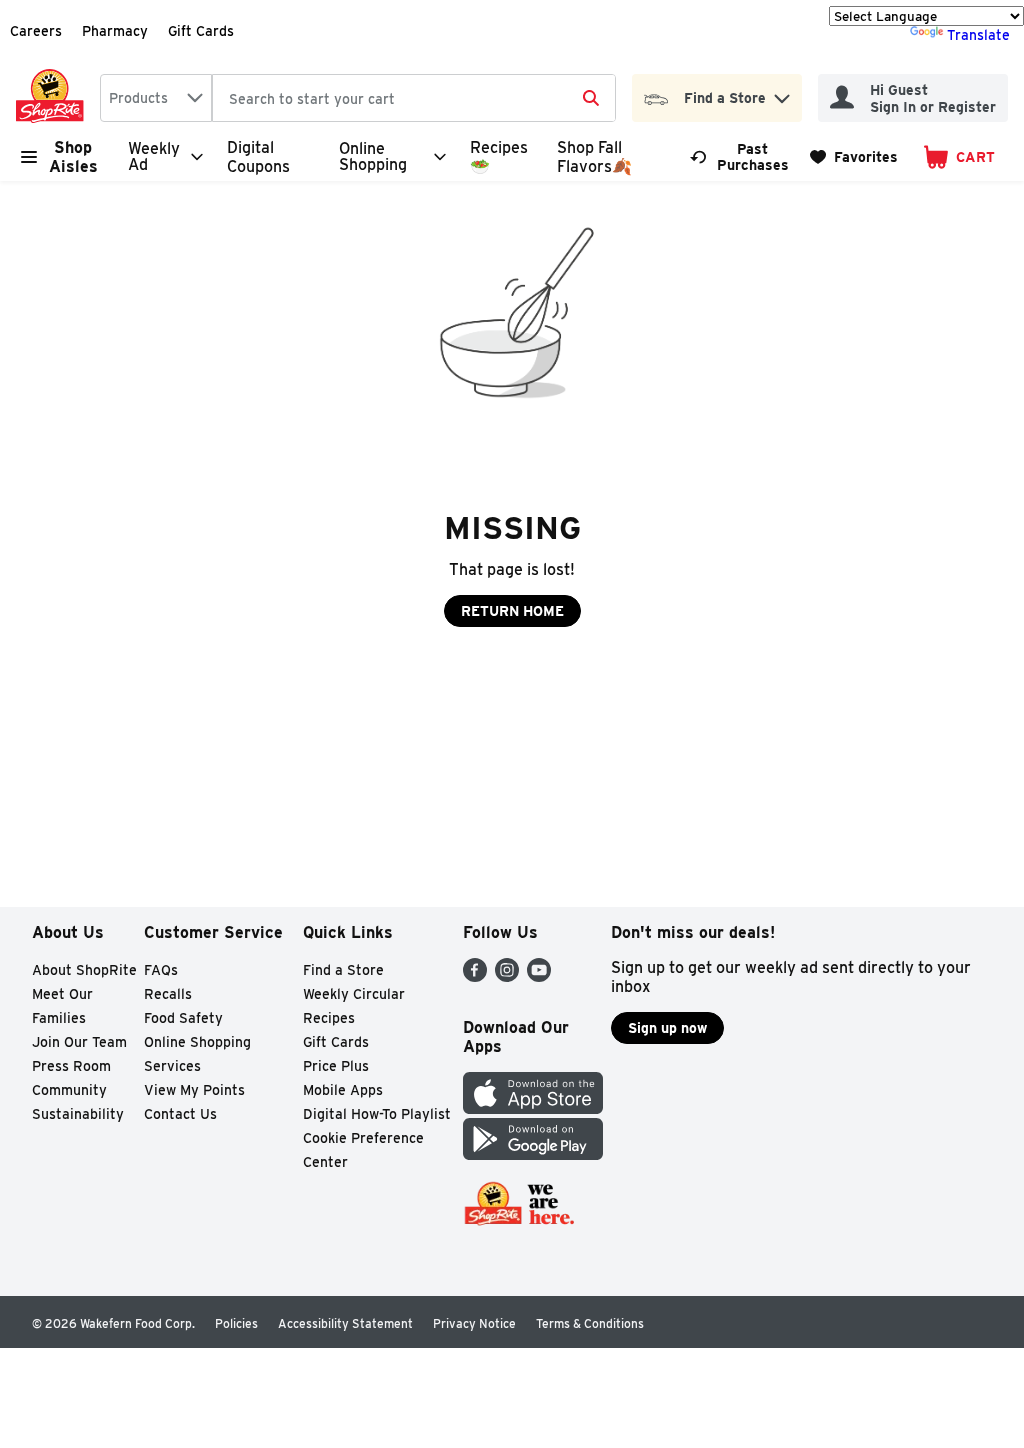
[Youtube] (539, 976)
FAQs (161, 970)
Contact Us (180, 1114)
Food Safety (183, 1018)
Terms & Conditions (590, 1323)
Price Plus (336, 1066)
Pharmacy (115, 31)
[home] (54, 98)
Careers (36, 31)
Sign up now (667, 1028)
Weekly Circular (354, 994)
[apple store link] (533, 1108)
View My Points (194, 1090)
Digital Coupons (258, 157)
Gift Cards (201, 31)
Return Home (512, 611)
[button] (782, 93)
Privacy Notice (474, 1323)
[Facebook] (475, 976)
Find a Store (343, 970)
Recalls (168, 994)
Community (69, 1090)
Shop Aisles (73, 157)
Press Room (71, 1066)
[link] (741, 157)
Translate (978, 35)
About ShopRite (84, 970)
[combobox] (156, 98)
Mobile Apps (343, 1090)
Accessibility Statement (345, 1323)
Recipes (329, 1018)
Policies (236, 1323)
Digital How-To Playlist (377, 1114)
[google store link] (533, 1154)
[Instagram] (507, 976)
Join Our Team (79, 1042)
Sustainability (78, 1114)
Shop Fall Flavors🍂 (594, 157)
